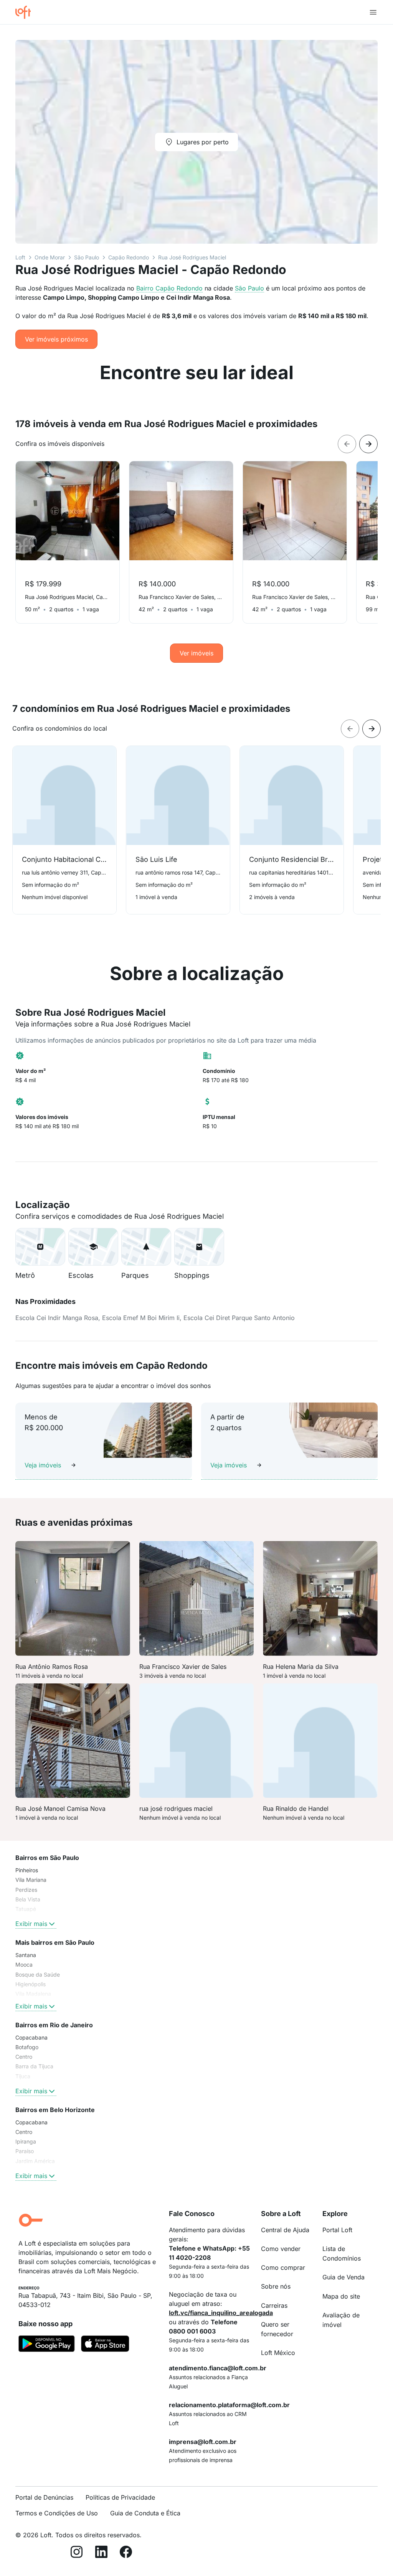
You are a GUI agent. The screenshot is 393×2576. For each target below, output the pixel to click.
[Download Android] (47, 2345)
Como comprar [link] (283, 2267)
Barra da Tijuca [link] (34, 2066)
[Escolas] (93, 1247)
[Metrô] (40, 1247)
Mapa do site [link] (341, 2296)
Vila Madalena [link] (33, 1994)
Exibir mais (31, 1924)
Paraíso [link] (25, 2151)
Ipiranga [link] (26, 2141)
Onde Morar (50, 257)
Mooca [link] (24, 1965)
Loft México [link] (278, 2353)
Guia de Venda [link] (343, 2277)
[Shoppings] (199, 1247)
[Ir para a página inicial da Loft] (26, 12)
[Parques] (146, 1247)
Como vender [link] (281, 2249)
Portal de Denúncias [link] (44, 2497)
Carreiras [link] (274, 2305)
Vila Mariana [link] (31, 1880)
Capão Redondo (129, 257)
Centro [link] (24, 2057)
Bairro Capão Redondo (169, 288)
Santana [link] (26, 1955)
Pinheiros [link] (27, 1870)
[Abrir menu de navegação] (373, 12)
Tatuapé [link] (26, 1909)
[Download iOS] (105, 2345)
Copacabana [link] (31, 2037)
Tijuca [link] (23, 2076)
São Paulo (87, 257)
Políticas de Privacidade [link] (120, 2497)
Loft (20, 257)
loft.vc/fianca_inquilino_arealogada (221, 2313)
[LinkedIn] (101, 2553)
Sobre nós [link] (276, 2286)
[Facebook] (126, 2553)
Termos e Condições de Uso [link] (57, 2513)
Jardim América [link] (35, 2161)
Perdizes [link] (26, 1890)
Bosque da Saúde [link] (38, 1974)
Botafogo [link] (27, 2047)
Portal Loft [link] (337, 2230)
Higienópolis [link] (31, 1984)
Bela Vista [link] (28, 1899)
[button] (40, 1247)
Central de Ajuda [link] (285, 2230)
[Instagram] (77, 2553)
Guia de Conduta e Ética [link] (145, 2513)
